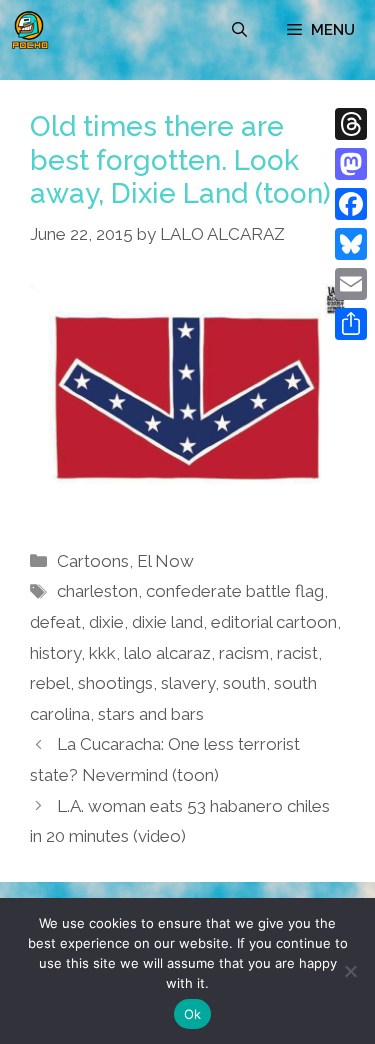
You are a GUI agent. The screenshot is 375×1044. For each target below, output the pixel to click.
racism (244, 653)
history (55, 653)
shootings (115, 683)
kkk (102, 653)
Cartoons (93, 561)
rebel (50, 683)
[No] (350, 971)
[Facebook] (351, 204)
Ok (193, 1014)
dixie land (167, 622)
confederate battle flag (235, 591)
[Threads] (351, 124)
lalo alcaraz (167, 653)
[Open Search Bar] (239, 30)
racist (297, 653)
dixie (106, 622)
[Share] (351, 324)
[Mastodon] (351, 164)
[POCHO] (30, 30)
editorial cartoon (274, 622)
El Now (165, 561)
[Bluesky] (351, 244)
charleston (97, 591)
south (244, 683)
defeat (55, 622)
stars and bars (151, 714)
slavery (188, 683)
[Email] (351, 284)
